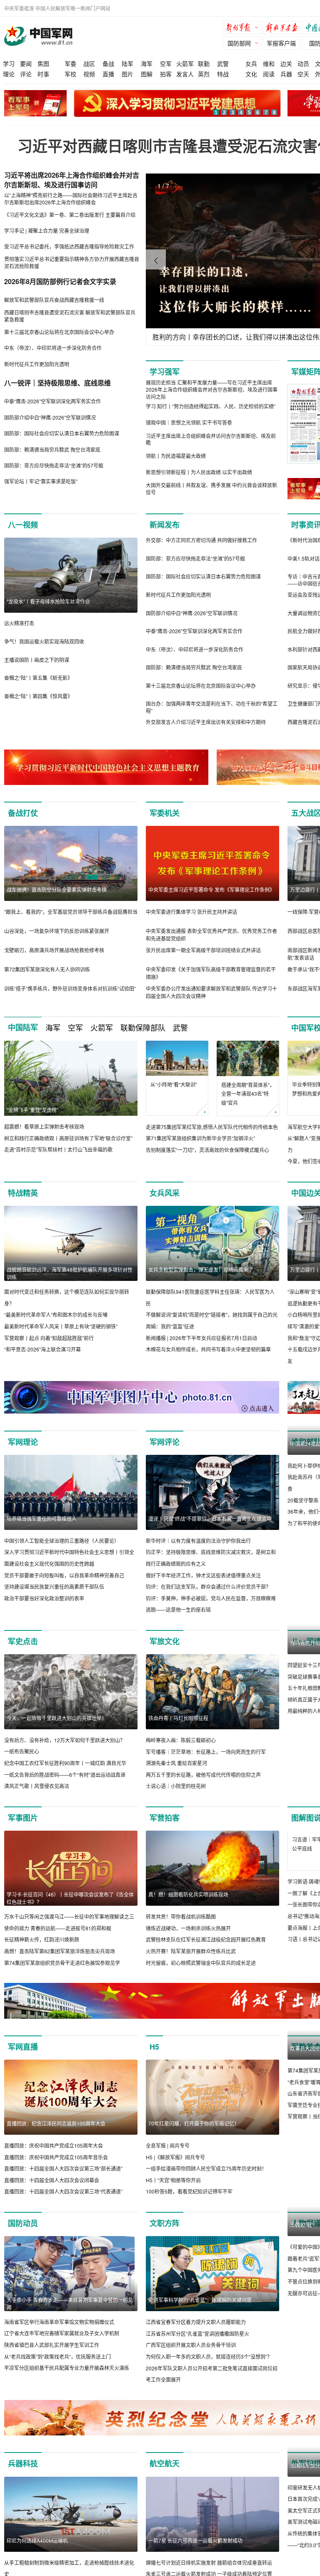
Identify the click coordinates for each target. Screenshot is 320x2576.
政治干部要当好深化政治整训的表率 (44, 1598)
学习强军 (165, 372)
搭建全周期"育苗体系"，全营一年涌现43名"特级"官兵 (248, 1094)
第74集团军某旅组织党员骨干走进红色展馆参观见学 (62, 1963)
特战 (223, 74)
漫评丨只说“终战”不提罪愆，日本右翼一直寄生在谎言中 (210, 1518)
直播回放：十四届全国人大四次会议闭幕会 (52, 2192)
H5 (154, 2058)
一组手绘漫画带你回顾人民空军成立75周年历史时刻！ (206, 2180)
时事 (43, 74)
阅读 (269, 74)
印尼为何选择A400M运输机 (37, 2552)
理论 (9, 74)
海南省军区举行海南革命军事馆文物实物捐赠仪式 (59, 2333)
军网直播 (23, 2058)
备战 (108, 63)
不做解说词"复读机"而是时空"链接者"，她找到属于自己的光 (212, 1314)
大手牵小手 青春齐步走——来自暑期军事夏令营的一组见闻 (70, 2315)
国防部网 (239, 43)
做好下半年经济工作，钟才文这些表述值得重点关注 (203, 1575)
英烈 (204, 74)
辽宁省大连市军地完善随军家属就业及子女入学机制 (62, 2345)
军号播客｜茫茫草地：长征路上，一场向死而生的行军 (206, 1752)
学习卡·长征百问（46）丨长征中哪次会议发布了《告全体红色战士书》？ (70, 1898)
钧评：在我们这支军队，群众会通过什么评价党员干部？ (208, 1586)
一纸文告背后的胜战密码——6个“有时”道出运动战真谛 (65, 1775)
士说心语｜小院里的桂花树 (176, 1786)
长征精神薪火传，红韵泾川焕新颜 (42, 1939)
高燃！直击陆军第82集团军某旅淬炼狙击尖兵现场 (60, 1951)
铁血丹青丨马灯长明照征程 (178, 1718)
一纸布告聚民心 (22, 1751)
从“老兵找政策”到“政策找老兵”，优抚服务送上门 (57, 2368)
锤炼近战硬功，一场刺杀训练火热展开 (188, 1928)
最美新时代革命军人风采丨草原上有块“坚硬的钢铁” (61, 1326)
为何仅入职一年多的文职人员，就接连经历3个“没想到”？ (209, 2368)
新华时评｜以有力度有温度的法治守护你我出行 (198, 1541)
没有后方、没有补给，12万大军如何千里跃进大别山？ (65, 1740)
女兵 (251, 63)
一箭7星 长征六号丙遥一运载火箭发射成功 (195, 2552)
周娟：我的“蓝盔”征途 (170, 1326)
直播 (108, 74)
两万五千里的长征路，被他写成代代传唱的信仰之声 (203, 1775)
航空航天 (165, 2475)
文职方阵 (165, 2235)
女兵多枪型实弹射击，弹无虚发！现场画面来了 (201, 1269)
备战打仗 (23, 813)
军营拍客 (165, 1818)
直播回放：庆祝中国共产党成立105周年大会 (54, 2157)
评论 (26, 74)
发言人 (185, 74)
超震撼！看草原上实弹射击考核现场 (44, 1126)
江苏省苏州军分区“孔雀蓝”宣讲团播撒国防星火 (197, 2345)
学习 (9, 63)
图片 (127, 74)
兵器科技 (23, 2475)
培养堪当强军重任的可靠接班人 (42, 1518)
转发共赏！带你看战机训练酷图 (181, 1916)
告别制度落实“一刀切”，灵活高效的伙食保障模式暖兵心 (207, 1150)
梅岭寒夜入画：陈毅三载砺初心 (181, 1740)
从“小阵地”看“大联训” (174, 1084)
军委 (70, 63)
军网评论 (165, 1442)
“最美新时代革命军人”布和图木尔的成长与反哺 (56, 1314)
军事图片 (23, 1818)
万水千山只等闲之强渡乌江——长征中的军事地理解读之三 (69, 1916)
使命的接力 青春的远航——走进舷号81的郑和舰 (58, 1928)
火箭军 (185, 63)
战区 (89, 63)
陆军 (127, 63)
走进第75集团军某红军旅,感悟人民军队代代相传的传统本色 (212, 1127)
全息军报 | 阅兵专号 (168, 2157)
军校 (70, 74)
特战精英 (23, 1193)
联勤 (204, 63)
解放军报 (244, 29)
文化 (251, 74)
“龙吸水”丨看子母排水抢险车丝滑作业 (48, 601)
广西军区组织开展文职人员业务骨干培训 (191, 2356)
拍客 (166, 74)
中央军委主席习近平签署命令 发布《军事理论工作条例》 (211, 889)
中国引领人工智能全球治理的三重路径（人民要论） (62, 1541)
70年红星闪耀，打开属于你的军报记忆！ (194, 2135)
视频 (89, 74)
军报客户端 (281, 43)
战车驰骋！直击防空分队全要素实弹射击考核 (57, 889)
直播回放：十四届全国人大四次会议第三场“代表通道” (63, 2203)
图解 (147, 74)
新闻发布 (165, 525)
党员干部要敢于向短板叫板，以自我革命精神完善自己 (64, 1575)
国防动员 (23, 2235)
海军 (147, 63)
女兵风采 (165, 1193)
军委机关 (165, 813)
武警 (223, 63)
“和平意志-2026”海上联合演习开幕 (42, 1349)
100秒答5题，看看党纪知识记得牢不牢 (189, 2203)
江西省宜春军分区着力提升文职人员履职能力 (196, 2333)
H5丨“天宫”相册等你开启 (173, 2192)
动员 (303, 63)
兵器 (286, 74)
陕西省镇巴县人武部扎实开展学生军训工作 (52, 2356)
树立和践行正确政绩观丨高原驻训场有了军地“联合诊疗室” (68, 1138)
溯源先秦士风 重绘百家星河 (176, 1763)
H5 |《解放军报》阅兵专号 (175, 2169)
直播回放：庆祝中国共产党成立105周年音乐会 (56, 2169)
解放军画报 (283, 29)
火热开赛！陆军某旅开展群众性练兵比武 (191, 1951)
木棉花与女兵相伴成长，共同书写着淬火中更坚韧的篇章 (208, 1349)
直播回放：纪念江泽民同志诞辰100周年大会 (56, 2135)
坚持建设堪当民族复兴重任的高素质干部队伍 (54, 1586)
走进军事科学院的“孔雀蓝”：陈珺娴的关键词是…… (205, 2311)
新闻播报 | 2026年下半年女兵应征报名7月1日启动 (201, 1338)
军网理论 (23, 1442)
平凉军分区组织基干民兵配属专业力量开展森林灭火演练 (67, 2379)
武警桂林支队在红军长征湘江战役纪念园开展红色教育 (206, 1939)
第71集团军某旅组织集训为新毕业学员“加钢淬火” (200, 1138)
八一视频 (23, 525)
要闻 (26, 63)
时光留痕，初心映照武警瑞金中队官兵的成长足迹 (201, 1963)
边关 (286, 63)
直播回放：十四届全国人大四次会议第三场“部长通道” (63, 2180)
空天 (303, 74)
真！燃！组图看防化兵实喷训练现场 (188, 1894)
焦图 (43, 63)
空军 (166, 63)
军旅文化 (165, 1641)
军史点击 (23, 1641)
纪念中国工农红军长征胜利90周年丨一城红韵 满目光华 (65, 1763)
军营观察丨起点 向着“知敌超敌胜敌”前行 (49, 1338)
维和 (269, 63)
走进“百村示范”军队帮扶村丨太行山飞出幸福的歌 (58, 1149)
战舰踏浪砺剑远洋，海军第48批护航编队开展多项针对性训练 (70, 1273)
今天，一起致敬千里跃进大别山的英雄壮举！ (57, 1718)
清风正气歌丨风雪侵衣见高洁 (37, 1786)
